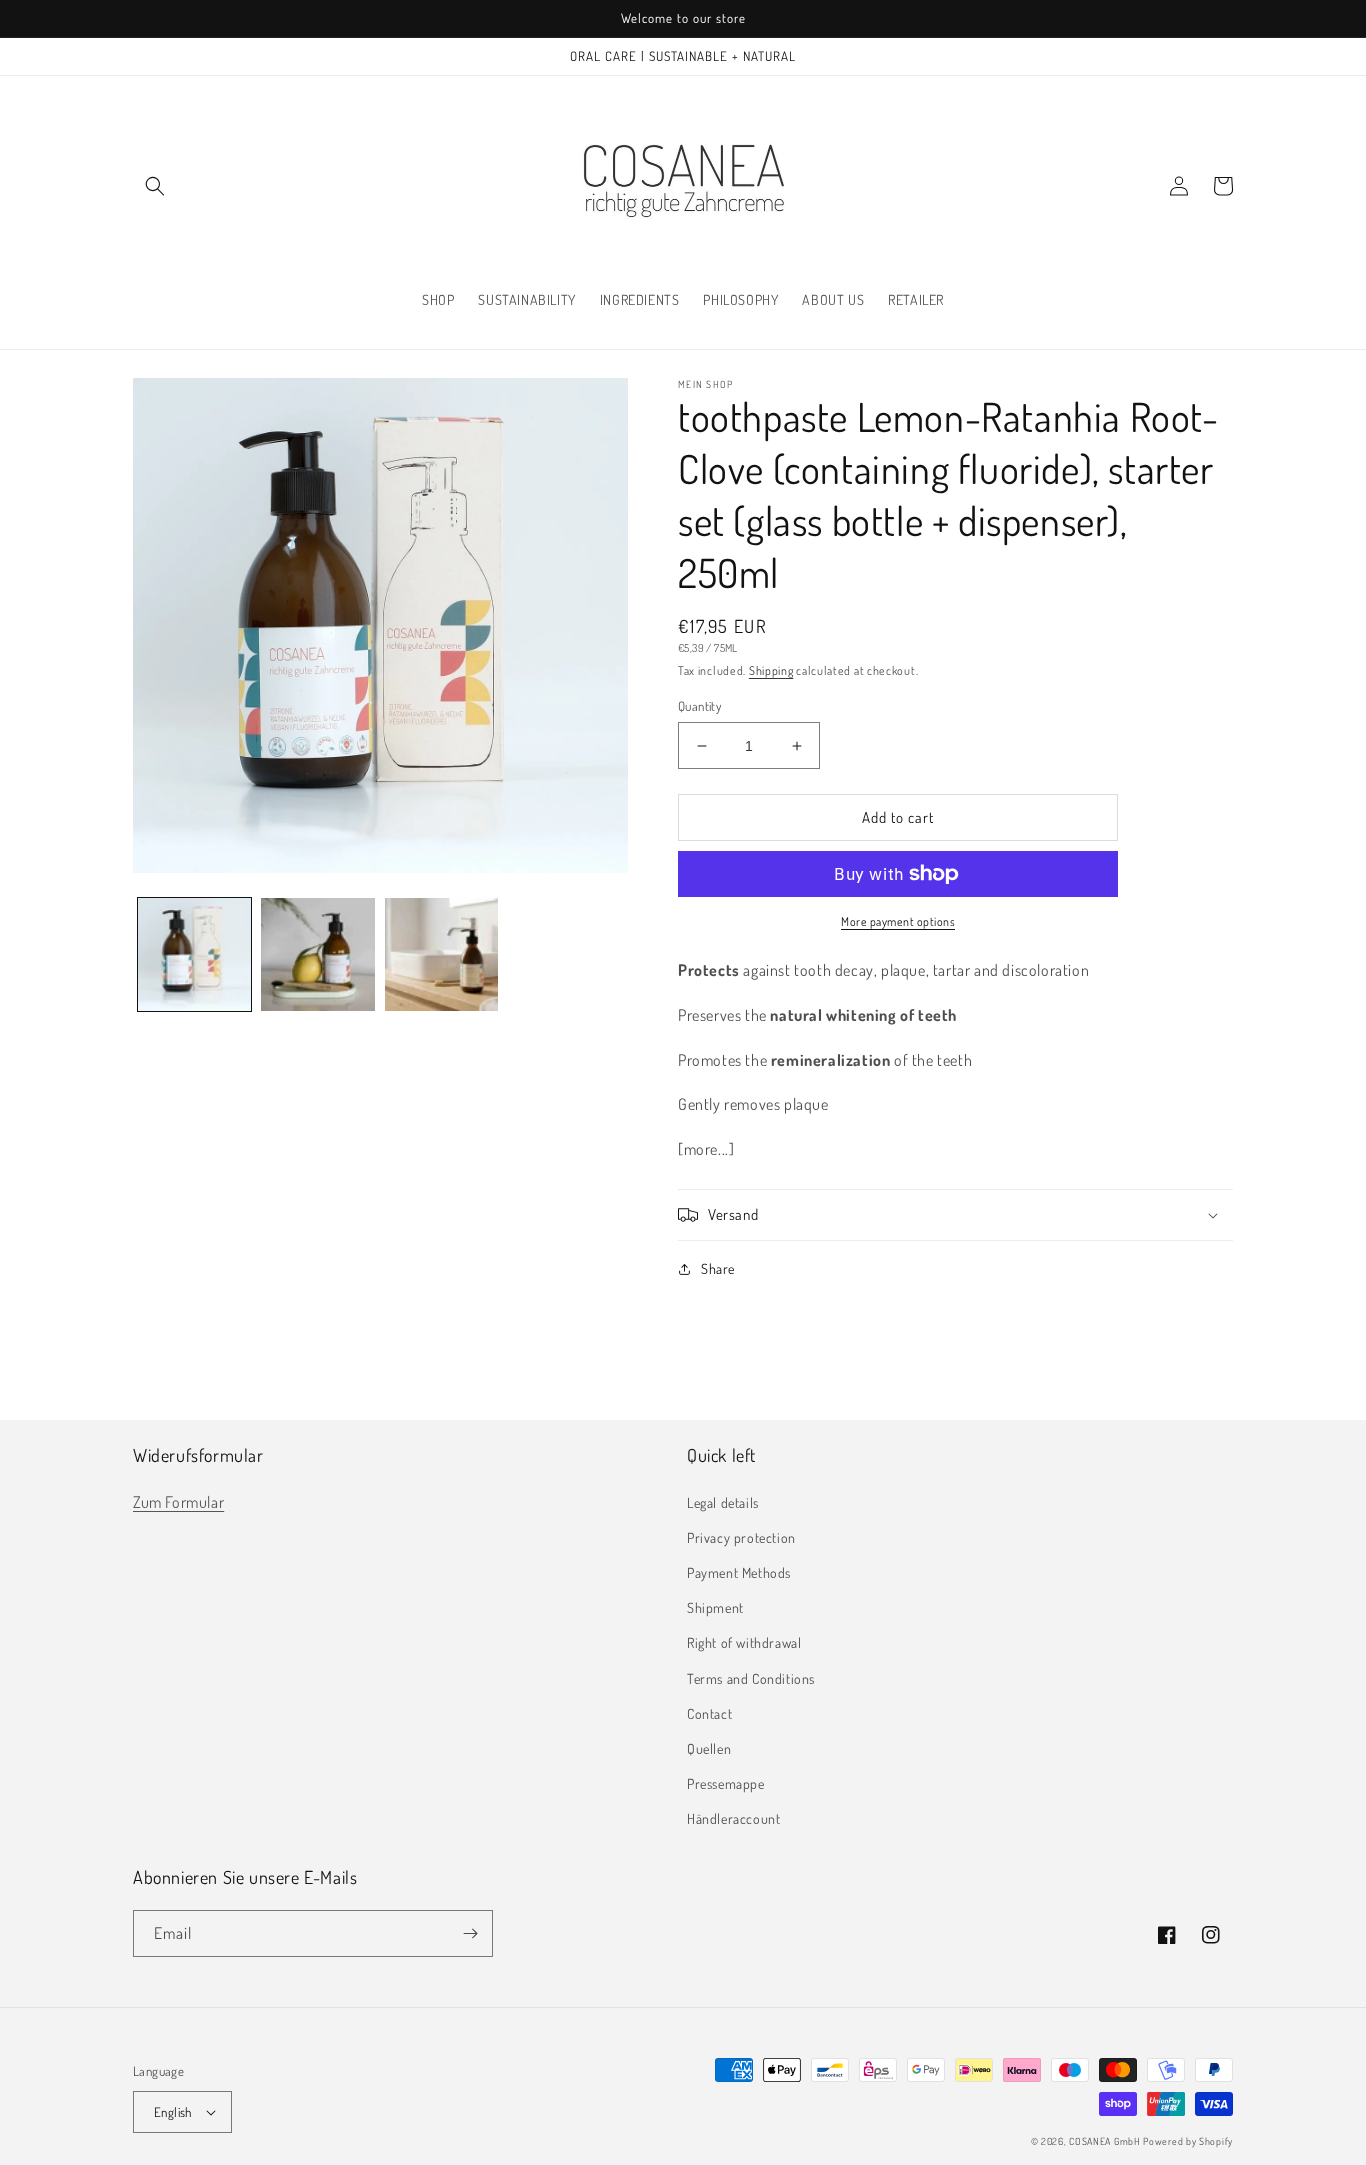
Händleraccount (733, 1818)
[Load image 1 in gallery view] (194, 954)
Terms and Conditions (751, 1678)
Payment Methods (739, 1572)
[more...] (706, 1149)
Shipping (771, 670)
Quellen (709, 1748)
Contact (709, 1713)
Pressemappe (726, 1783)
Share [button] (718, 1268)
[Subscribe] (470, 1933)
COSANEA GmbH (1104, 2141)
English (173, 2112)
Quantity (699, 706)
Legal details (723, 1502)
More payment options (898, 921)
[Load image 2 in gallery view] (317, 954)
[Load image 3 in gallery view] (441, 954)
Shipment (715, 1607)
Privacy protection (741, 1537)
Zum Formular (178, 1502)
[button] (155, 186)
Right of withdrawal (744, 1642)
